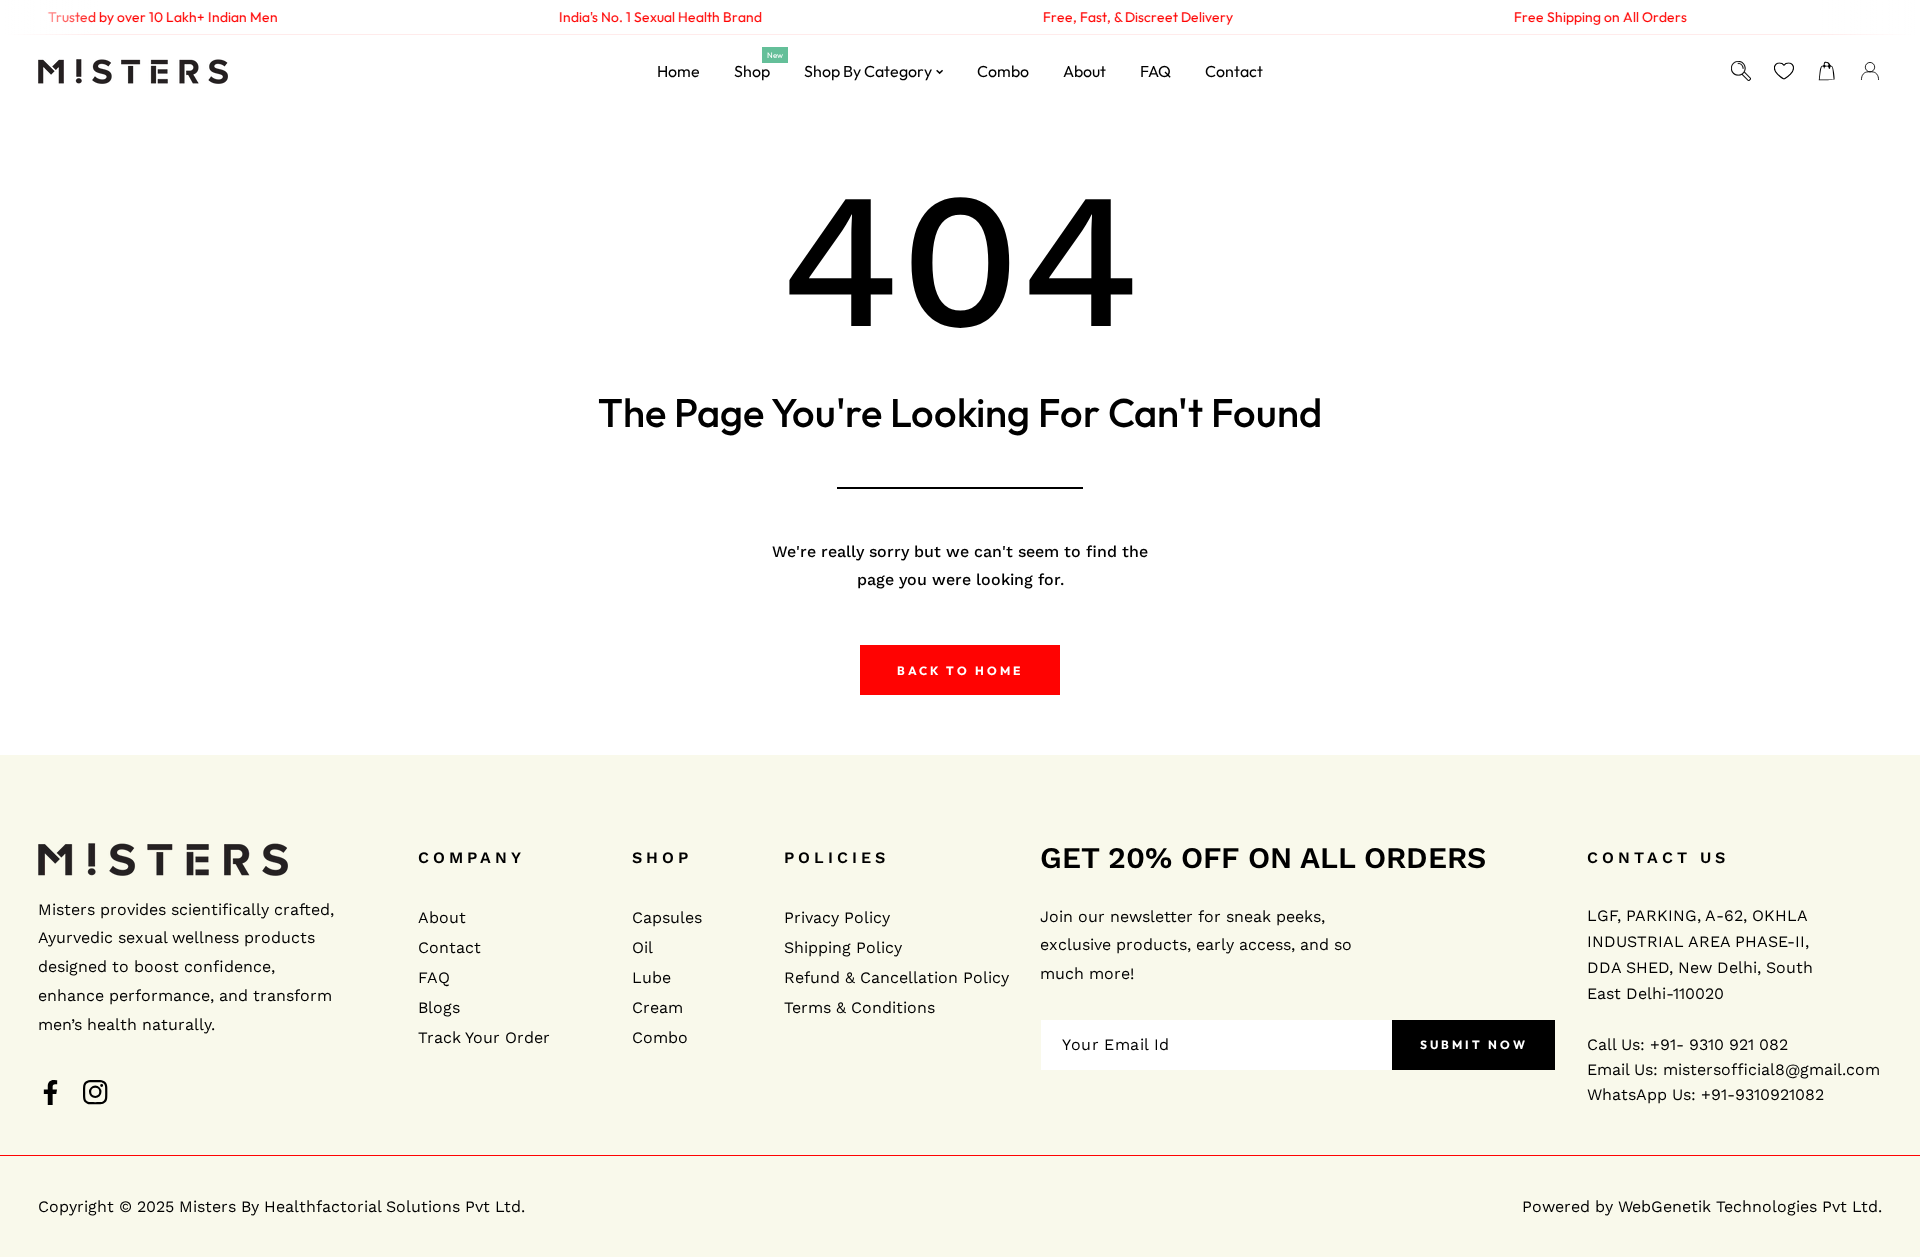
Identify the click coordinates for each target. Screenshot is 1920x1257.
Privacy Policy (837, 917)
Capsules (667, 917)
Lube (651, 977)
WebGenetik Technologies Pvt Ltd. (1750, 1206)
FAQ (434, 977)
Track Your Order (484, 1037)
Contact (449, 947)
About (442, 917)
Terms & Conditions (859, 1007)
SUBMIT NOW (1474, 1045)
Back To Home (960, 670)
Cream (657, 1007)
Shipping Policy (843, 947)
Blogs (439, 1007)
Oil (642, 947)
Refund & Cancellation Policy (896, 977)
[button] (1827, 71)
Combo (660, 1037)
